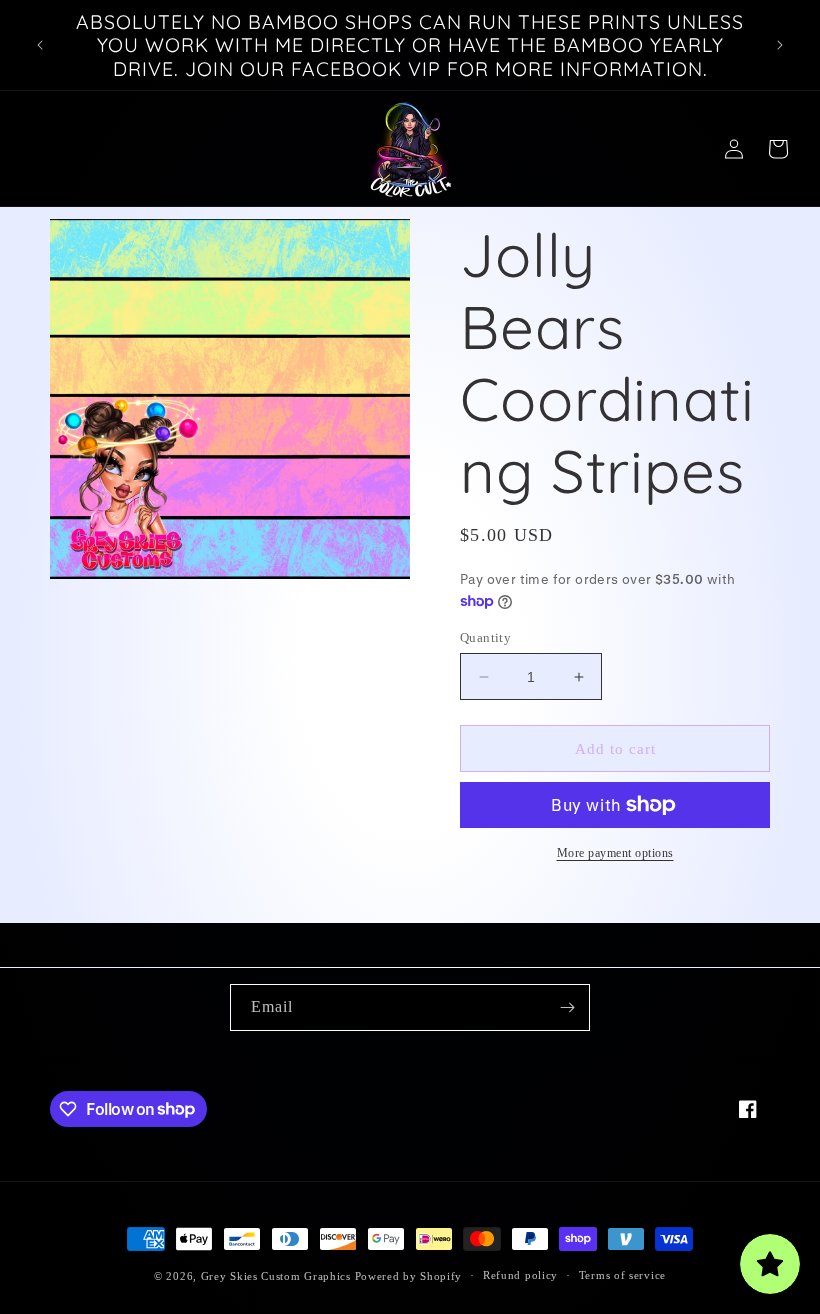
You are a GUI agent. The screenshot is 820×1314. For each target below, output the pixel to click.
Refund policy (520, 1275)
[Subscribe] (567, 1007)
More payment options (615, 853)
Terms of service (622, 1275)
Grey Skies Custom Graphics (276, 1276)
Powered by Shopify (409, 1276)
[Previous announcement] (40, 45)
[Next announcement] (780, 45)
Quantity (485, 637)
